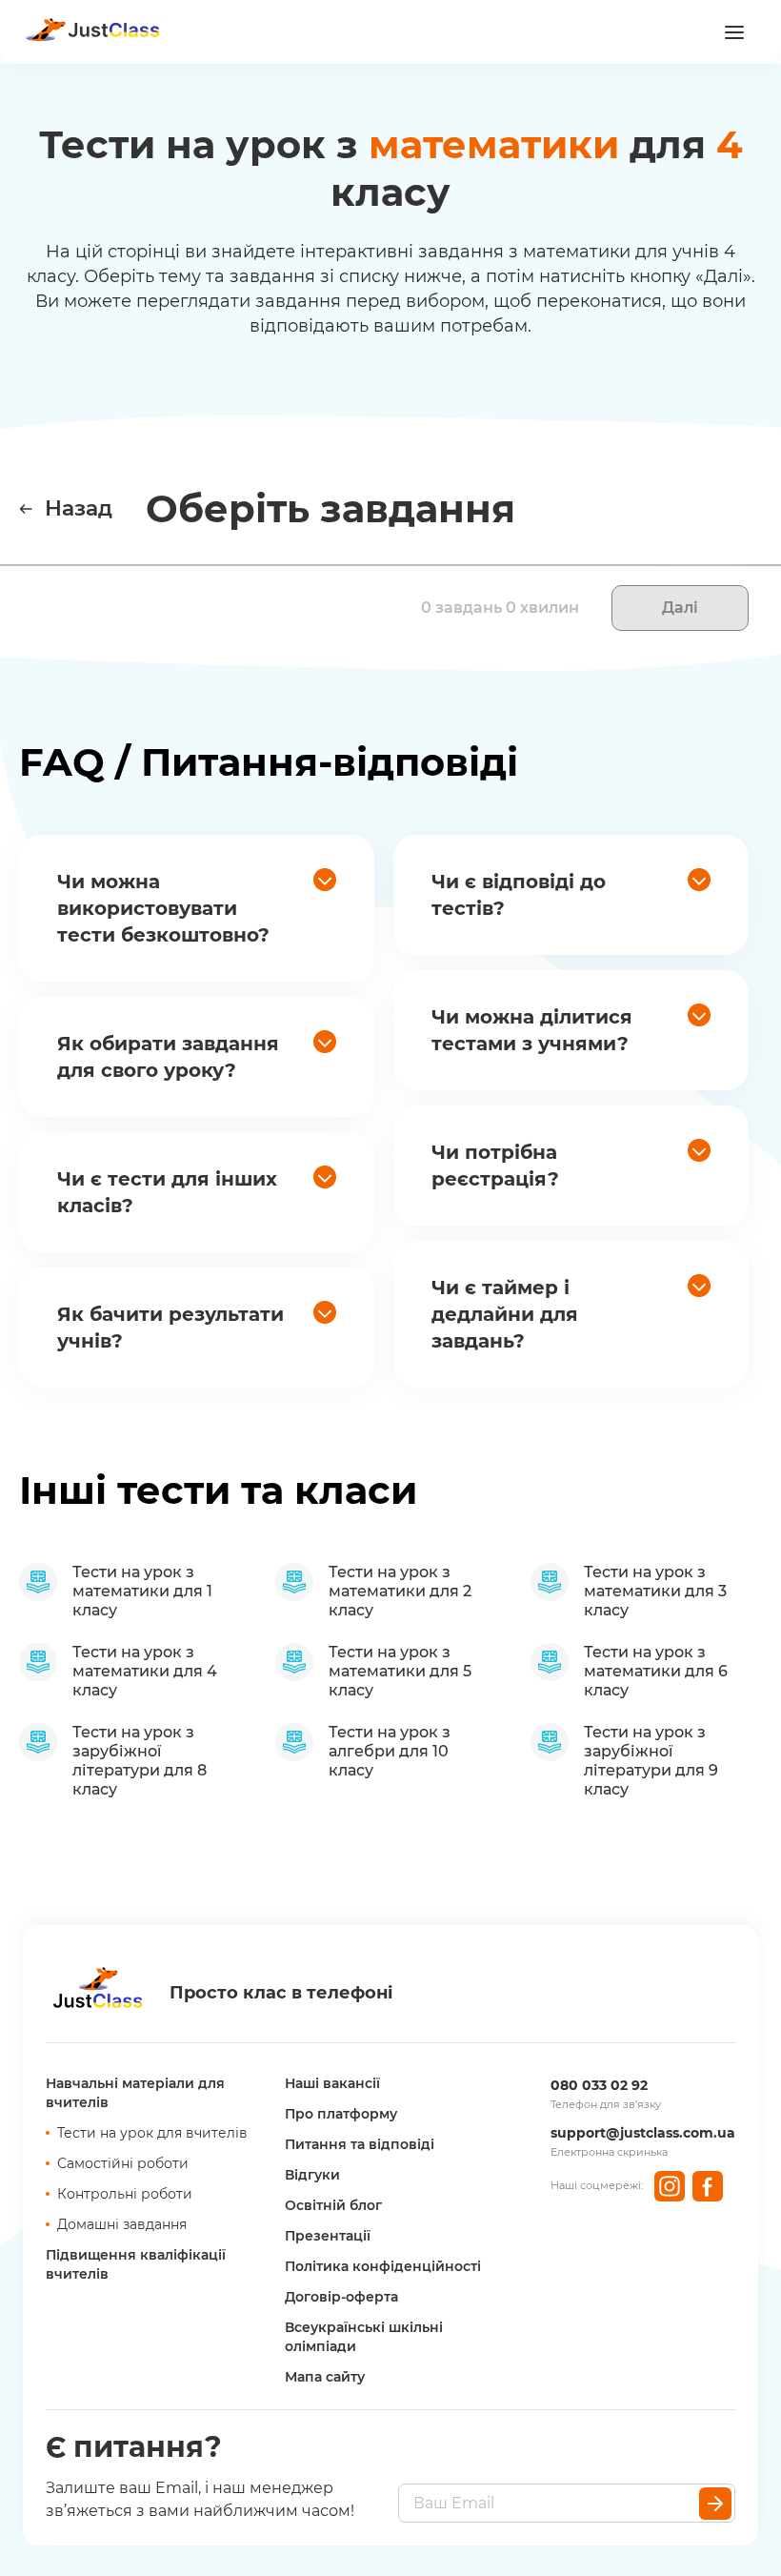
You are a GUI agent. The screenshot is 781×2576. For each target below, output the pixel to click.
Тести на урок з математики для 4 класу (145, 1671)
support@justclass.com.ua (643, 2133)
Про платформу (341, 2114)
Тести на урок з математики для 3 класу (655, 1591)
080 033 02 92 (599, 2085)
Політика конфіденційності (383, 2266)
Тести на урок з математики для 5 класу (400, 1671)
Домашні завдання (122, 2224)
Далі (680, 608)
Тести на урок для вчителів (152, 2133)
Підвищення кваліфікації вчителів (136, 2264)
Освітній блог (333, 2205)
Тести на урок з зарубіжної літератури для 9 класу (651, 1761)
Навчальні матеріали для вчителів (135, 2093)
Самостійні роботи (123, 2163)
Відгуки (312, 2175)
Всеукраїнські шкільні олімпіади (364, 2337)
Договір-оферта (341, 2297)
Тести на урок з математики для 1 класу (142, 1591)
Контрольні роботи (125, 2194)
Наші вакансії (332, 2083)
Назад (79, 508)
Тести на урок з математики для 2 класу (400, 1591)
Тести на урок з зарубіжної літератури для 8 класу (140, 1761)
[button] (197, 908)
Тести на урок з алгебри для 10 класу (390, 1751)
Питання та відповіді (360, 2144)
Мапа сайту (325, 2377)
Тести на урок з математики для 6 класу (656, 1671)
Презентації (328, 2236)
